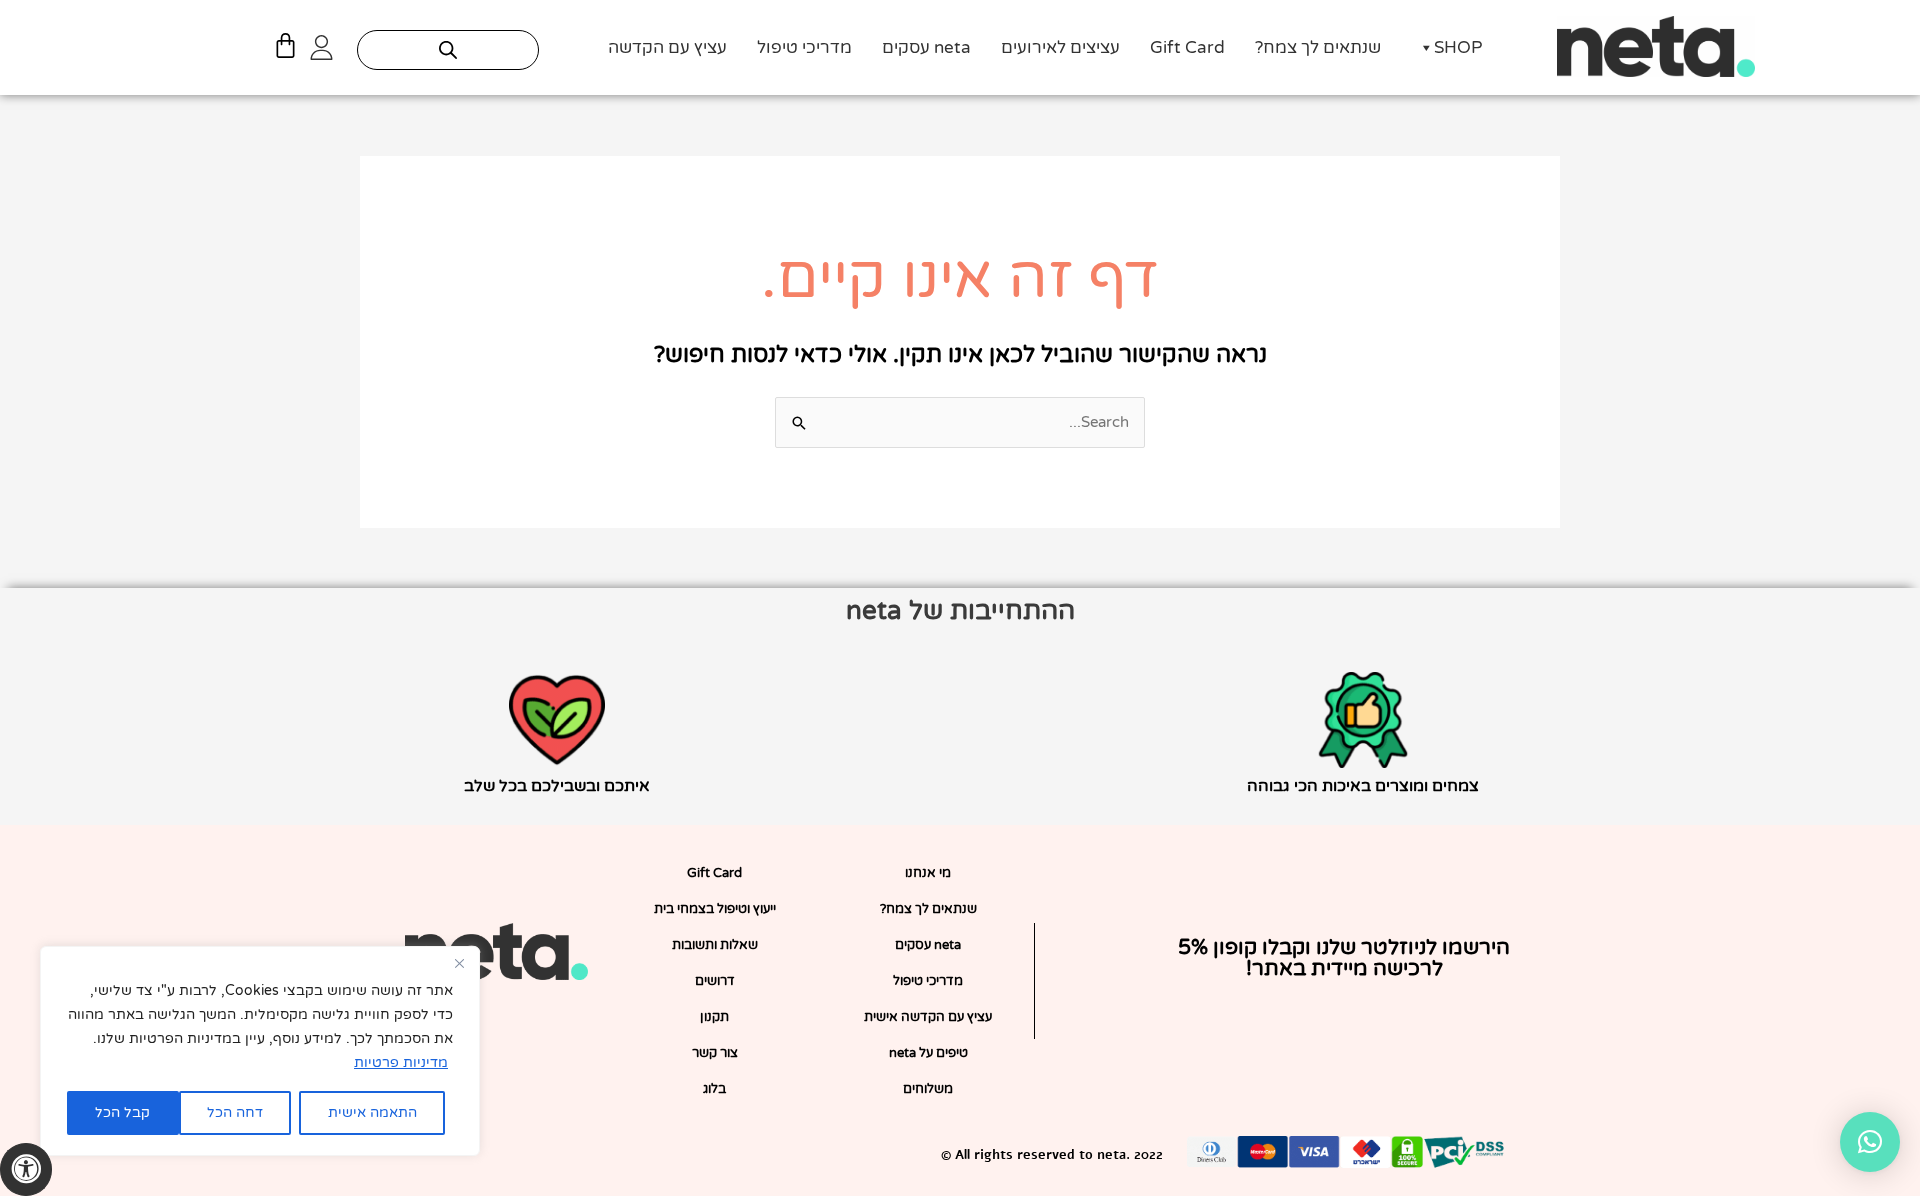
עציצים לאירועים (1060, 47)
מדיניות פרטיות (401, 1062)
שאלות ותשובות (715, 945)
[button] (1870, 1142)
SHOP (1458, 47)
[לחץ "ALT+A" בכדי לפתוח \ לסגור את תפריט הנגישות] (26, 1169)
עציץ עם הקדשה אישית (928, 1017)
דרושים (715, 981)
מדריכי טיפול (804, 47)
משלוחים (928, 1089)
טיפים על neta (928, 1053)
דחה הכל (235, 1112)
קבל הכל (122, 1112)
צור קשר (715, 1053)
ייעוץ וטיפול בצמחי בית (715, 909)
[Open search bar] (448, 50)
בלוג (714, 1089)
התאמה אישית (372, 1112)
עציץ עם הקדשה (667, 47)
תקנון (714, 1017)
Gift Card (1187, 47)
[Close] (459, 963)
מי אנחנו (928, 873)
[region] (260, 1051)
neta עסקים (926, 47)
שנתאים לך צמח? (1318, 47)
